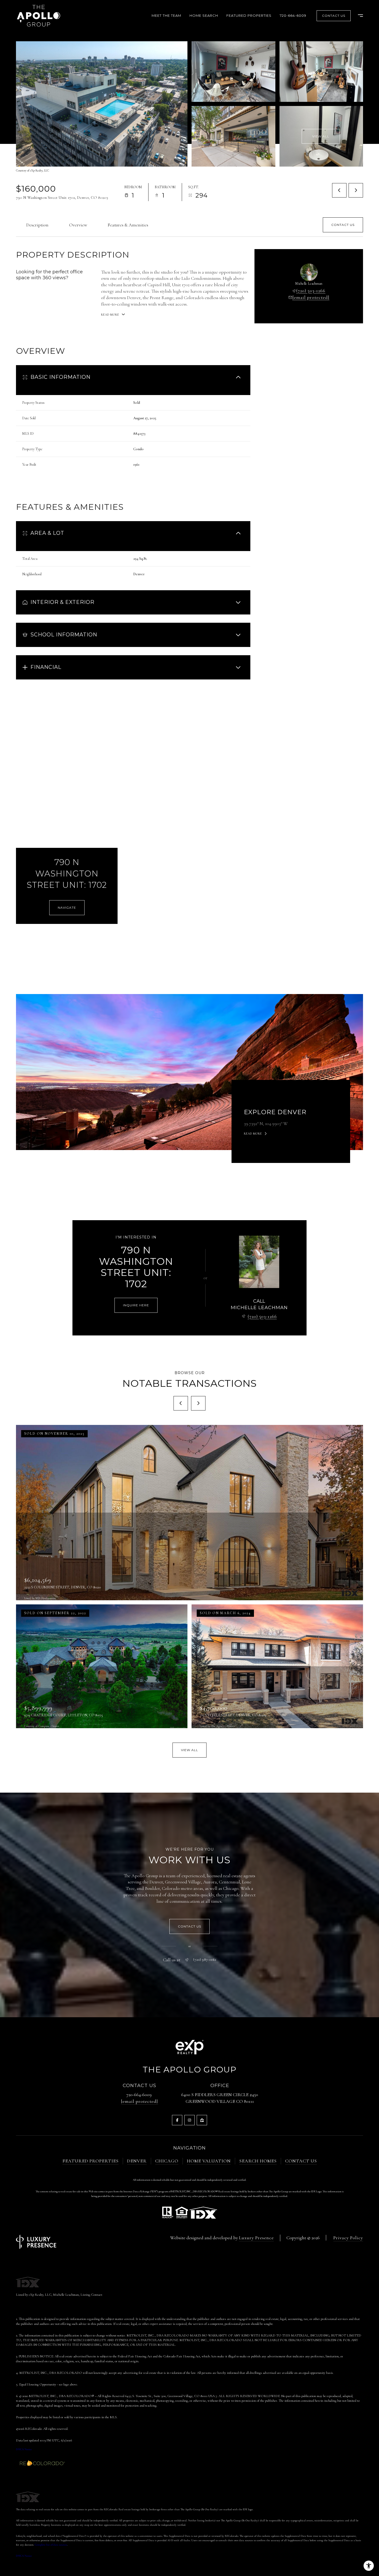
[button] (343, 225)
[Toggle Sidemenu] (358, 16)
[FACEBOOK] (177, 2120)
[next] (198, 1403)
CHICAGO (167, 2161)
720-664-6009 (293, 15)
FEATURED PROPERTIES (90, 2161)
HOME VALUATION (209, 2161)
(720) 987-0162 (205, 1960)
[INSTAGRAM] (190, 2120)
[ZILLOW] (202, 2120)
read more (253, 1134)
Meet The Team (166, 15)
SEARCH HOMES (258, 2161)
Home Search (204, 15)
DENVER (137, 2161)
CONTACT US (301, 2161)
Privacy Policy (348, 2238)
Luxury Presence (256, 2238)
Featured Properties (249, 15)
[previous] (181, 1403)
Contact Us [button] (334, 16)
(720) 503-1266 (311, 291)
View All (321, 136)
